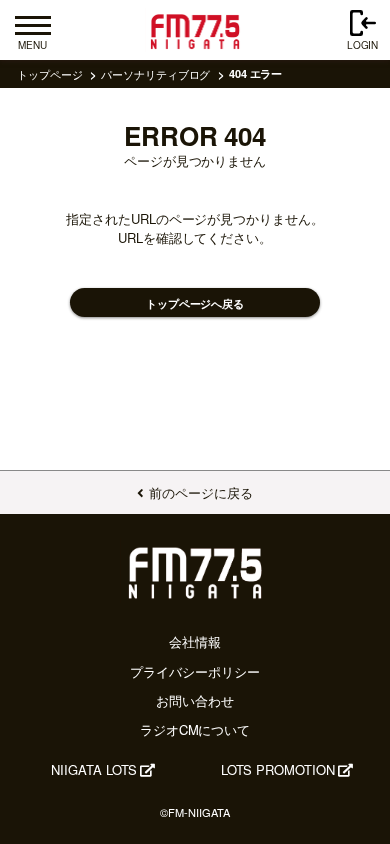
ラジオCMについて (195, 729)
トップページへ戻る (195, 303)
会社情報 (195, 641)
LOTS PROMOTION (278, 769)
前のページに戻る (200, 492)
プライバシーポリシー (194, 671)
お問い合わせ (195, 700)
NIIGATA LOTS (94, 769)
